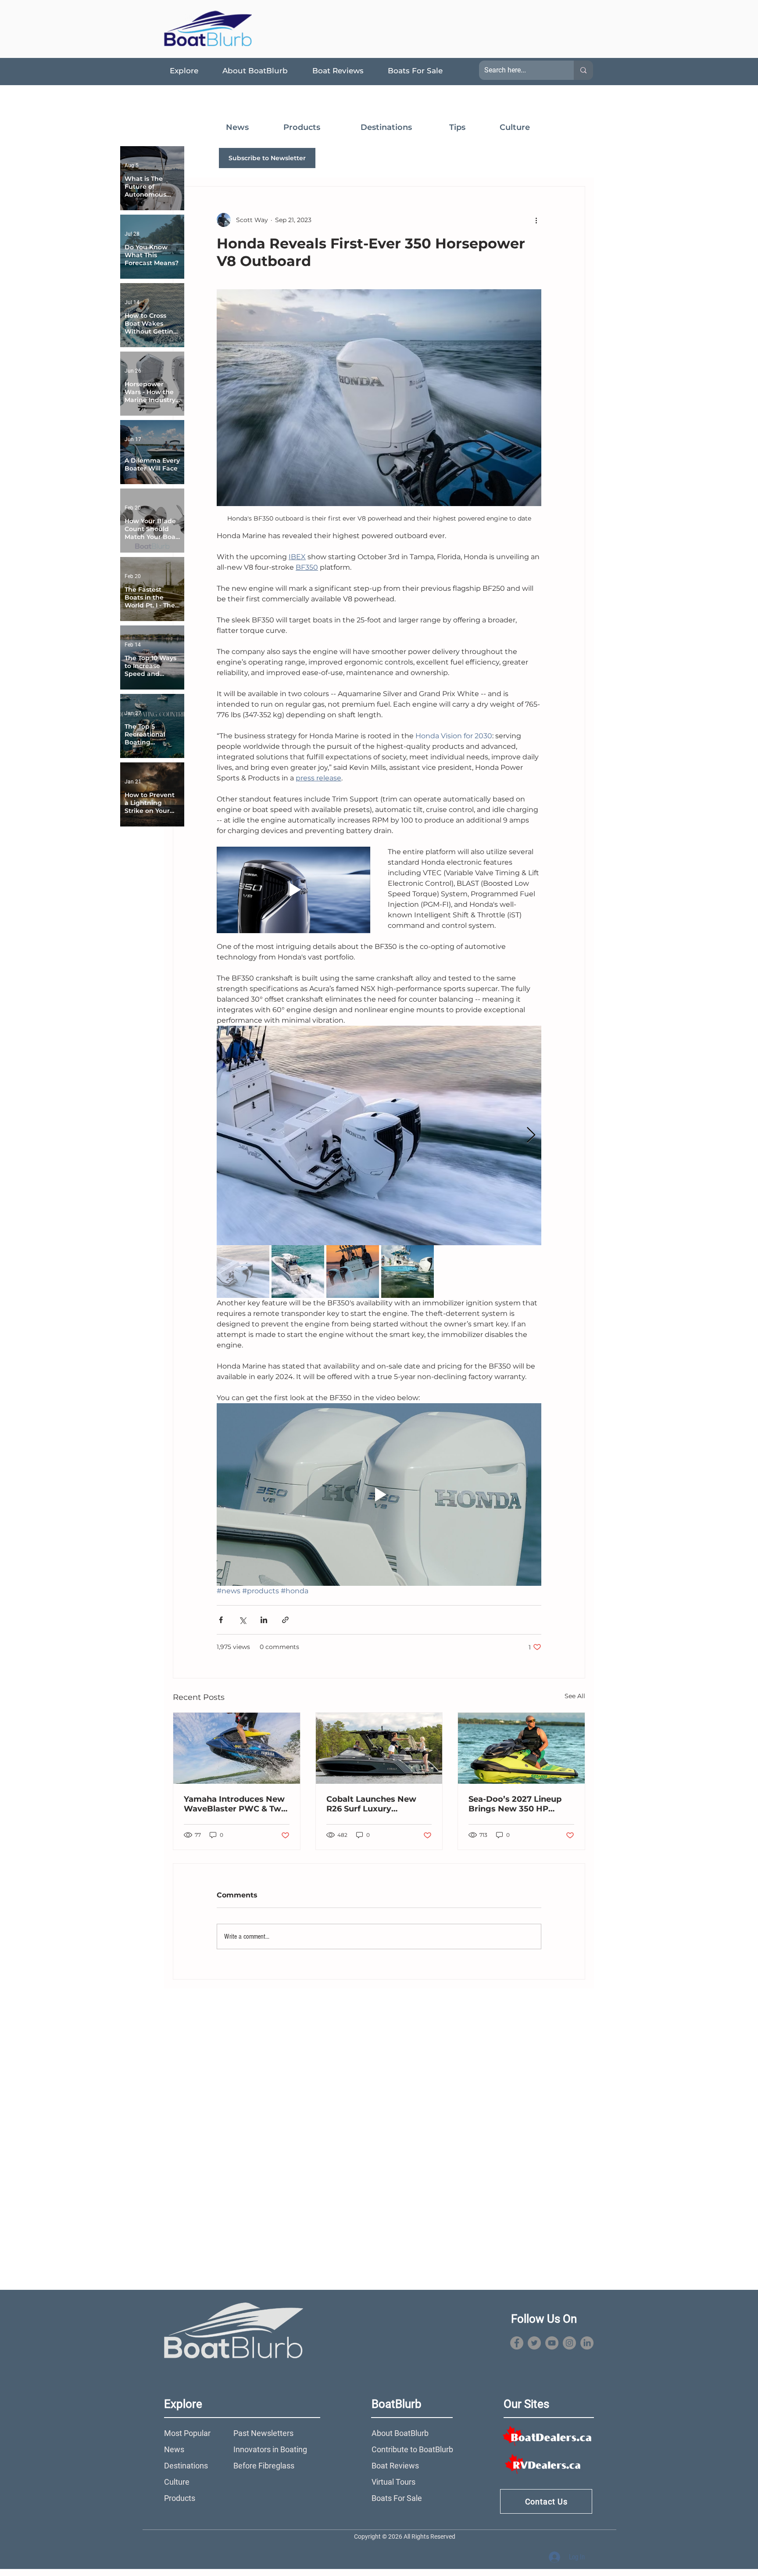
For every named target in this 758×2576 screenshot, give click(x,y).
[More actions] (536, 220)
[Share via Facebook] (221, 1620)
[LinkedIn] (587, 2343)
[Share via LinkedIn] (264, 1620)
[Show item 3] (353, 1272)
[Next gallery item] (531, 1135)
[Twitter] (534, 2343)
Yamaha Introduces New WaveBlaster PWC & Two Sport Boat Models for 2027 (235, 1804)
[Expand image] (379, 1135)
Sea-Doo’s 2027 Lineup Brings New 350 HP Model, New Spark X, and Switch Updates (519, 1804)
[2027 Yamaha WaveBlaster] (237, 1748)
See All (575, 1696)
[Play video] (293, 890)
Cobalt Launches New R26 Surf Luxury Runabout (371, 1804)
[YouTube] (552, 2343)
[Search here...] (583, 70)
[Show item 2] (298, 1272)
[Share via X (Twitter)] (242, 1620)
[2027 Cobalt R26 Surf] (379, 1748)
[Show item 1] (243, 1272)
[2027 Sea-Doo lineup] (521, 1748)
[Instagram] (569, 2343)
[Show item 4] (408, 1272)
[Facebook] (517, 2343)
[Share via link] (285, 1620)
